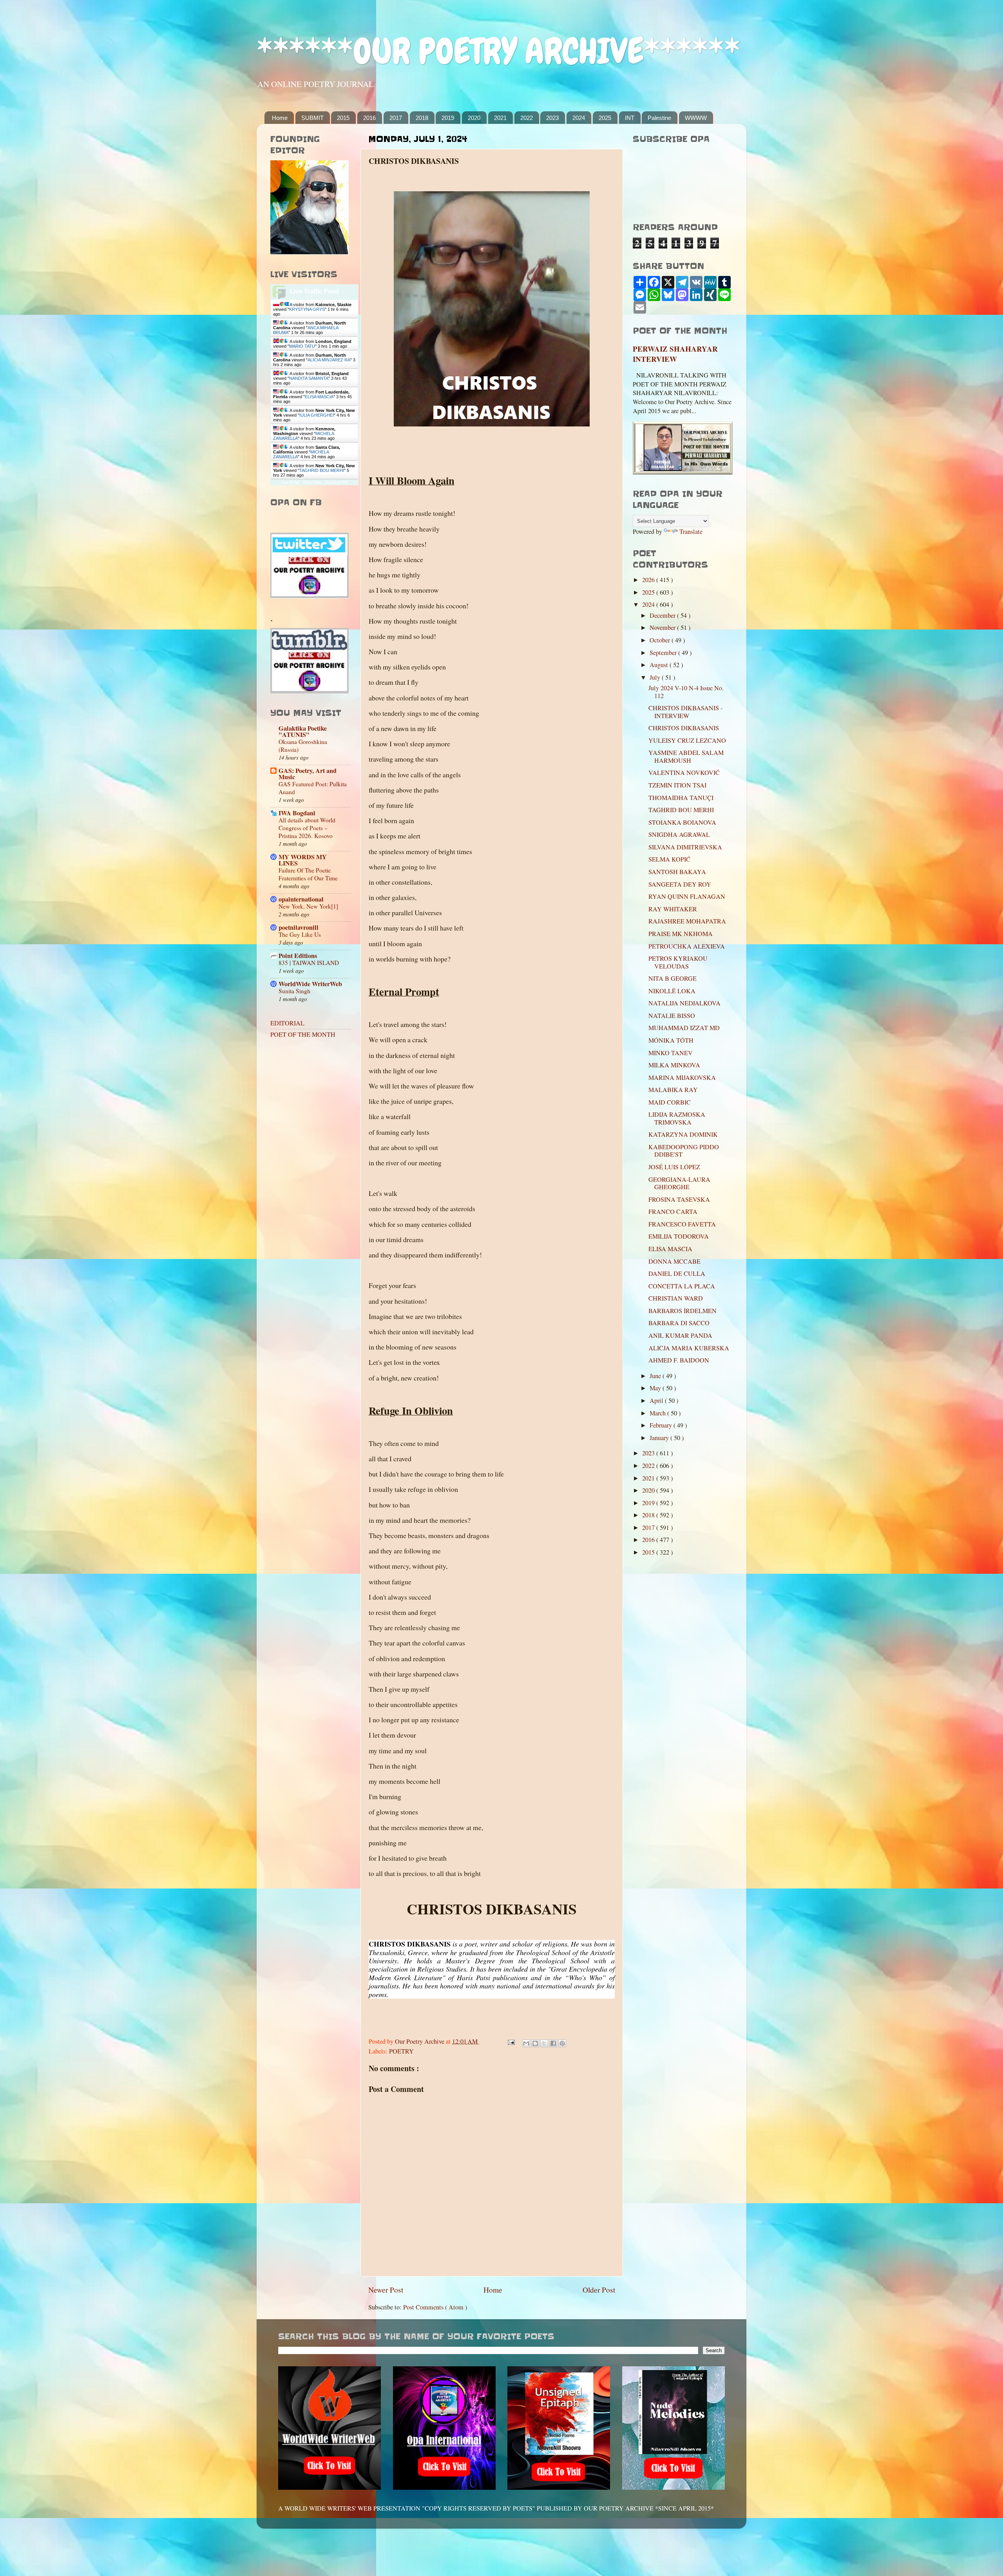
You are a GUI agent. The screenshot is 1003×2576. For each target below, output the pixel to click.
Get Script (290, 482)
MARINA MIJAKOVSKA (682, 1078)
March (658, 1413)
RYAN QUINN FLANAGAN (687, 896)
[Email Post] (511, 2041)
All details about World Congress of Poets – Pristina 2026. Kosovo (307, 828)
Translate (691, 532)
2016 (369, 118)
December (663, 615)
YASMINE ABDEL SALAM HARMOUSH (686, 756)
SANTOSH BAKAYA (677, 872)
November (663, 628)
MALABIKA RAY (673, 1090)
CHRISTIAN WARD (676, 1298)
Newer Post (386, 2289)
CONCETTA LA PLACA (682, 1286)
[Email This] (526, 2043)
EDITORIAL (287, 1023)
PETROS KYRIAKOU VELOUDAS (678, 962)
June (656, 1376)
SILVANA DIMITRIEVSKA (685, 847)
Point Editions (298, 956)
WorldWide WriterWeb (310, 984)
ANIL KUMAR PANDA (680, 1335)
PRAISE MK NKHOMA (681, 934)
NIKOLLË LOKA (672, 991)
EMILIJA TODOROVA (679, 1236)
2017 (396, 118)
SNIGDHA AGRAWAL (679, 834)
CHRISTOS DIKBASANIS (684, 728)
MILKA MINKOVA (674, 1065)
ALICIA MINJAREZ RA (329, 360)
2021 (500, 118)
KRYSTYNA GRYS (307, 309)
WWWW (696, 118)
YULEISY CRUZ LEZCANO (687, 740)
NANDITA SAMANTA (309, 378)
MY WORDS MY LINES (303, 860)
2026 (649, 580)
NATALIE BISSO (672, 1016)
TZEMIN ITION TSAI (677, 785)
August (660, 665)
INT (630, 118)
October (661, 640)
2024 (579, 118)
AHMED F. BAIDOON (679, 1360)
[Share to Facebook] (553, 2043)
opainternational (301, 899)
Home (280, 118)
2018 (422, 118)
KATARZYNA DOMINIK (683, 1134)
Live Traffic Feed (314, 291)
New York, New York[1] (308, 906)
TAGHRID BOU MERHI (322, 470)
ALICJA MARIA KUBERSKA (689, 1348)
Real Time (312, 482)
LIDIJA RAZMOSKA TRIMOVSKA (677, 1118)
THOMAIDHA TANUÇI (681, 798)
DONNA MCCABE (674, 1261)
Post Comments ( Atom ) (435, 2307)
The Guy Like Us (300, 934)
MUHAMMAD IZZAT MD (684, 1028)
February (662, 1425)
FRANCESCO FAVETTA (682, 1224)
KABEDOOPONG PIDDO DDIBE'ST (684, 1151)
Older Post (599, 2289)
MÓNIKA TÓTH (671, 1040)
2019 (448, 118)
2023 (552, 118)
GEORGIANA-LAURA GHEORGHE (679, 1183)
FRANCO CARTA (673, 1212)
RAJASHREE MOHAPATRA (687, 921)
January (660, 1438)
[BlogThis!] (535, 2043)
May (656, 1388)
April (657, 1400)
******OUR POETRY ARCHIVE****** (498, 51)
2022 (527, 118)
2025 (605, 118)
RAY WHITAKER (673, 909)
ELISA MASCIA (319, 397)
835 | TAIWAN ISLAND (309, 963)
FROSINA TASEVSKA (679, 1199)
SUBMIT (312, 118)
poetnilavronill (299, 927)
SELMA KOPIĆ (669, 859)
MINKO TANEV (671, 1053)
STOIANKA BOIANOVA (682, 822)
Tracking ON (336, 482)
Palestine (659, 118)
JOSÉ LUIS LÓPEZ (674, 1167)
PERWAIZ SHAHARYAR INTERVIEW (675, 354)
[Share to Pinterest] (562, 2043)
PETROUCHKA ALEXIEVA (687, 946)
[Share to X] (544, 2043)
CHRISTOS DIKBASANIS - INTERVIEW (685, 712)
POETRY (401, 2051)
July (656, 677)
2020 (474, 118)
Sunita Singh (294, 991)
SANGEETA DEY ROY (680, 884)
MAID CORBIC (670, 1102)
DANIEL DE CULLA (677, 1273)
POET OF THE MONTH (303, 1034)
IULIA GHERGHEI (317, 415)
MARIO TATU (302, 346)
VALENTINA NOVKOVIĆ (684, 773)
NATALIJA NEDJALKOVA (684, 1003)
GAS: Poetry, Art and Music (308, 774)
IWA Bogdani (297, 813)
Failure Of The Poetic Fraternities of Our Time (308, 874)
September (664, 653)
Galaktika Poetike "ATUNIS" (303, 731)
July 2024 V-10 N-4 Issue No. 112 (686, 692)
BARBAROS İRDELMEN (683, 1311)
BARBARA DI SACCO (679, 1323)
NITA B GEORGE (673, 978)
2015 (343, 118)
